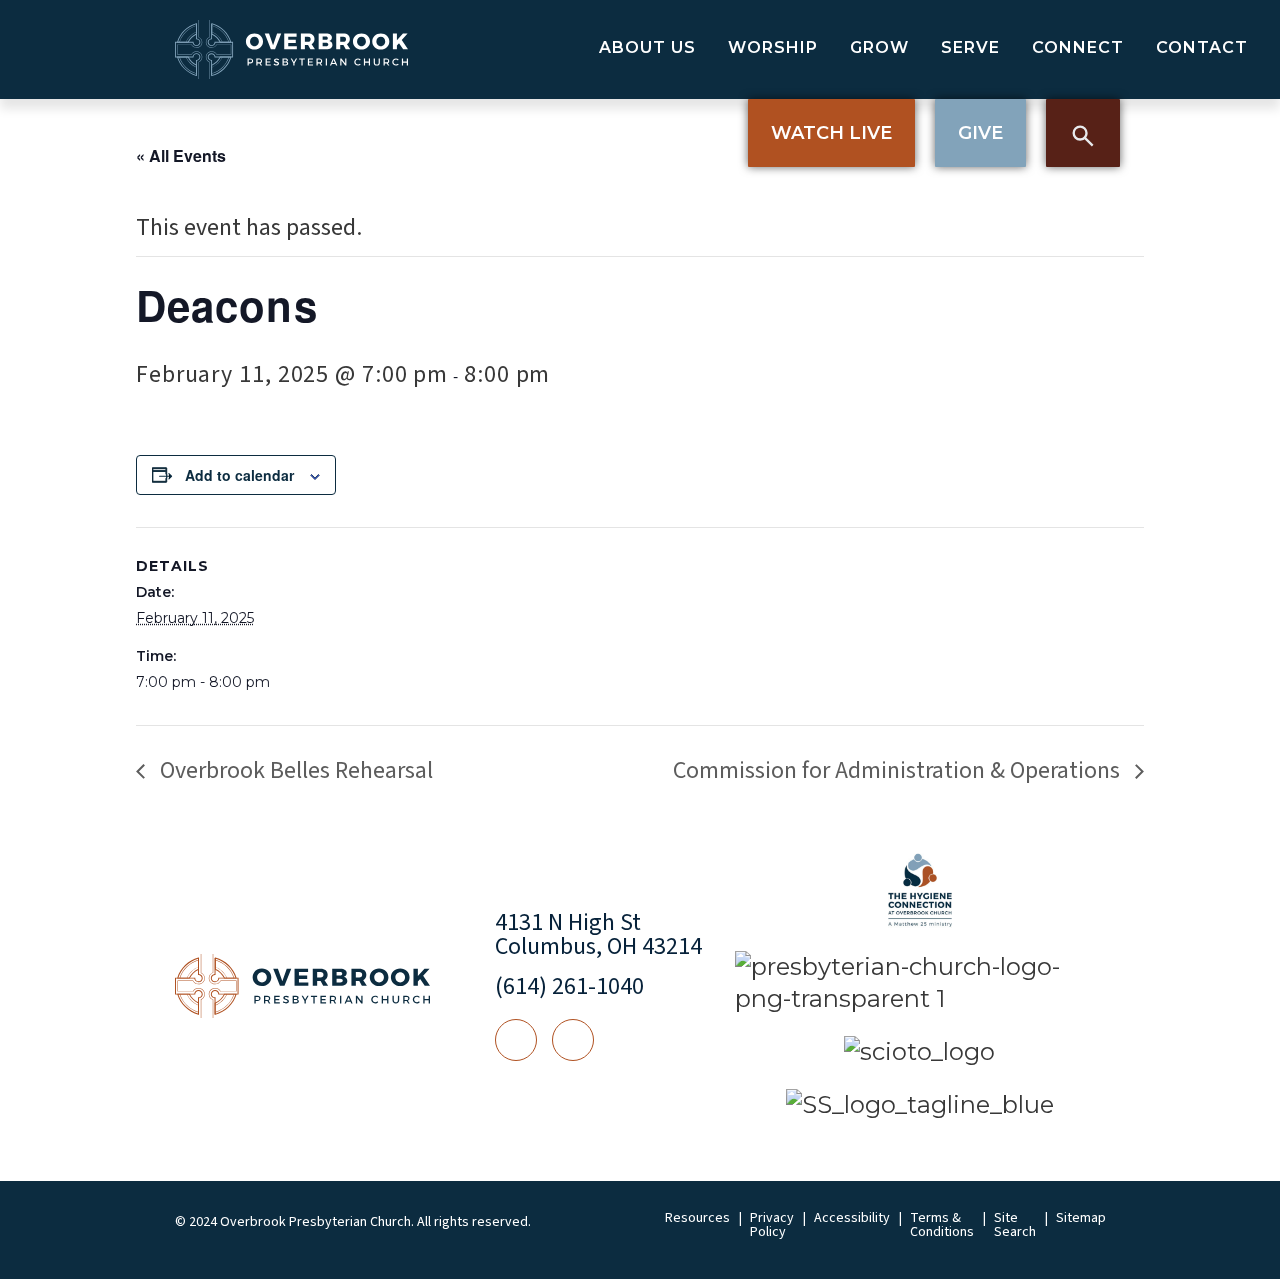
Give (980, 133)
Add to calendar (239, 475)
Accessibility (852, 1218)
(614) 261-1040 (569, 986)
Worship (773, 47)
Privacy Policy (772, 1225)
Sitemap (1081, 1218)
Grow (879, 47)
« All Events (181, 155)
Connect (1078, 47)
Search (1083, 133)
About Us (647, 47)
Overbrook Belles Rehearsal (294, 770)
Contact (1202, 47)
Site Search (1015, 1225)
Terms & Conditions (942, 1225)
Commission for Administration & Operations (899, 770)
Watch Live (831, 133)
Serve (970, 47)
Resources (697, 1218)
